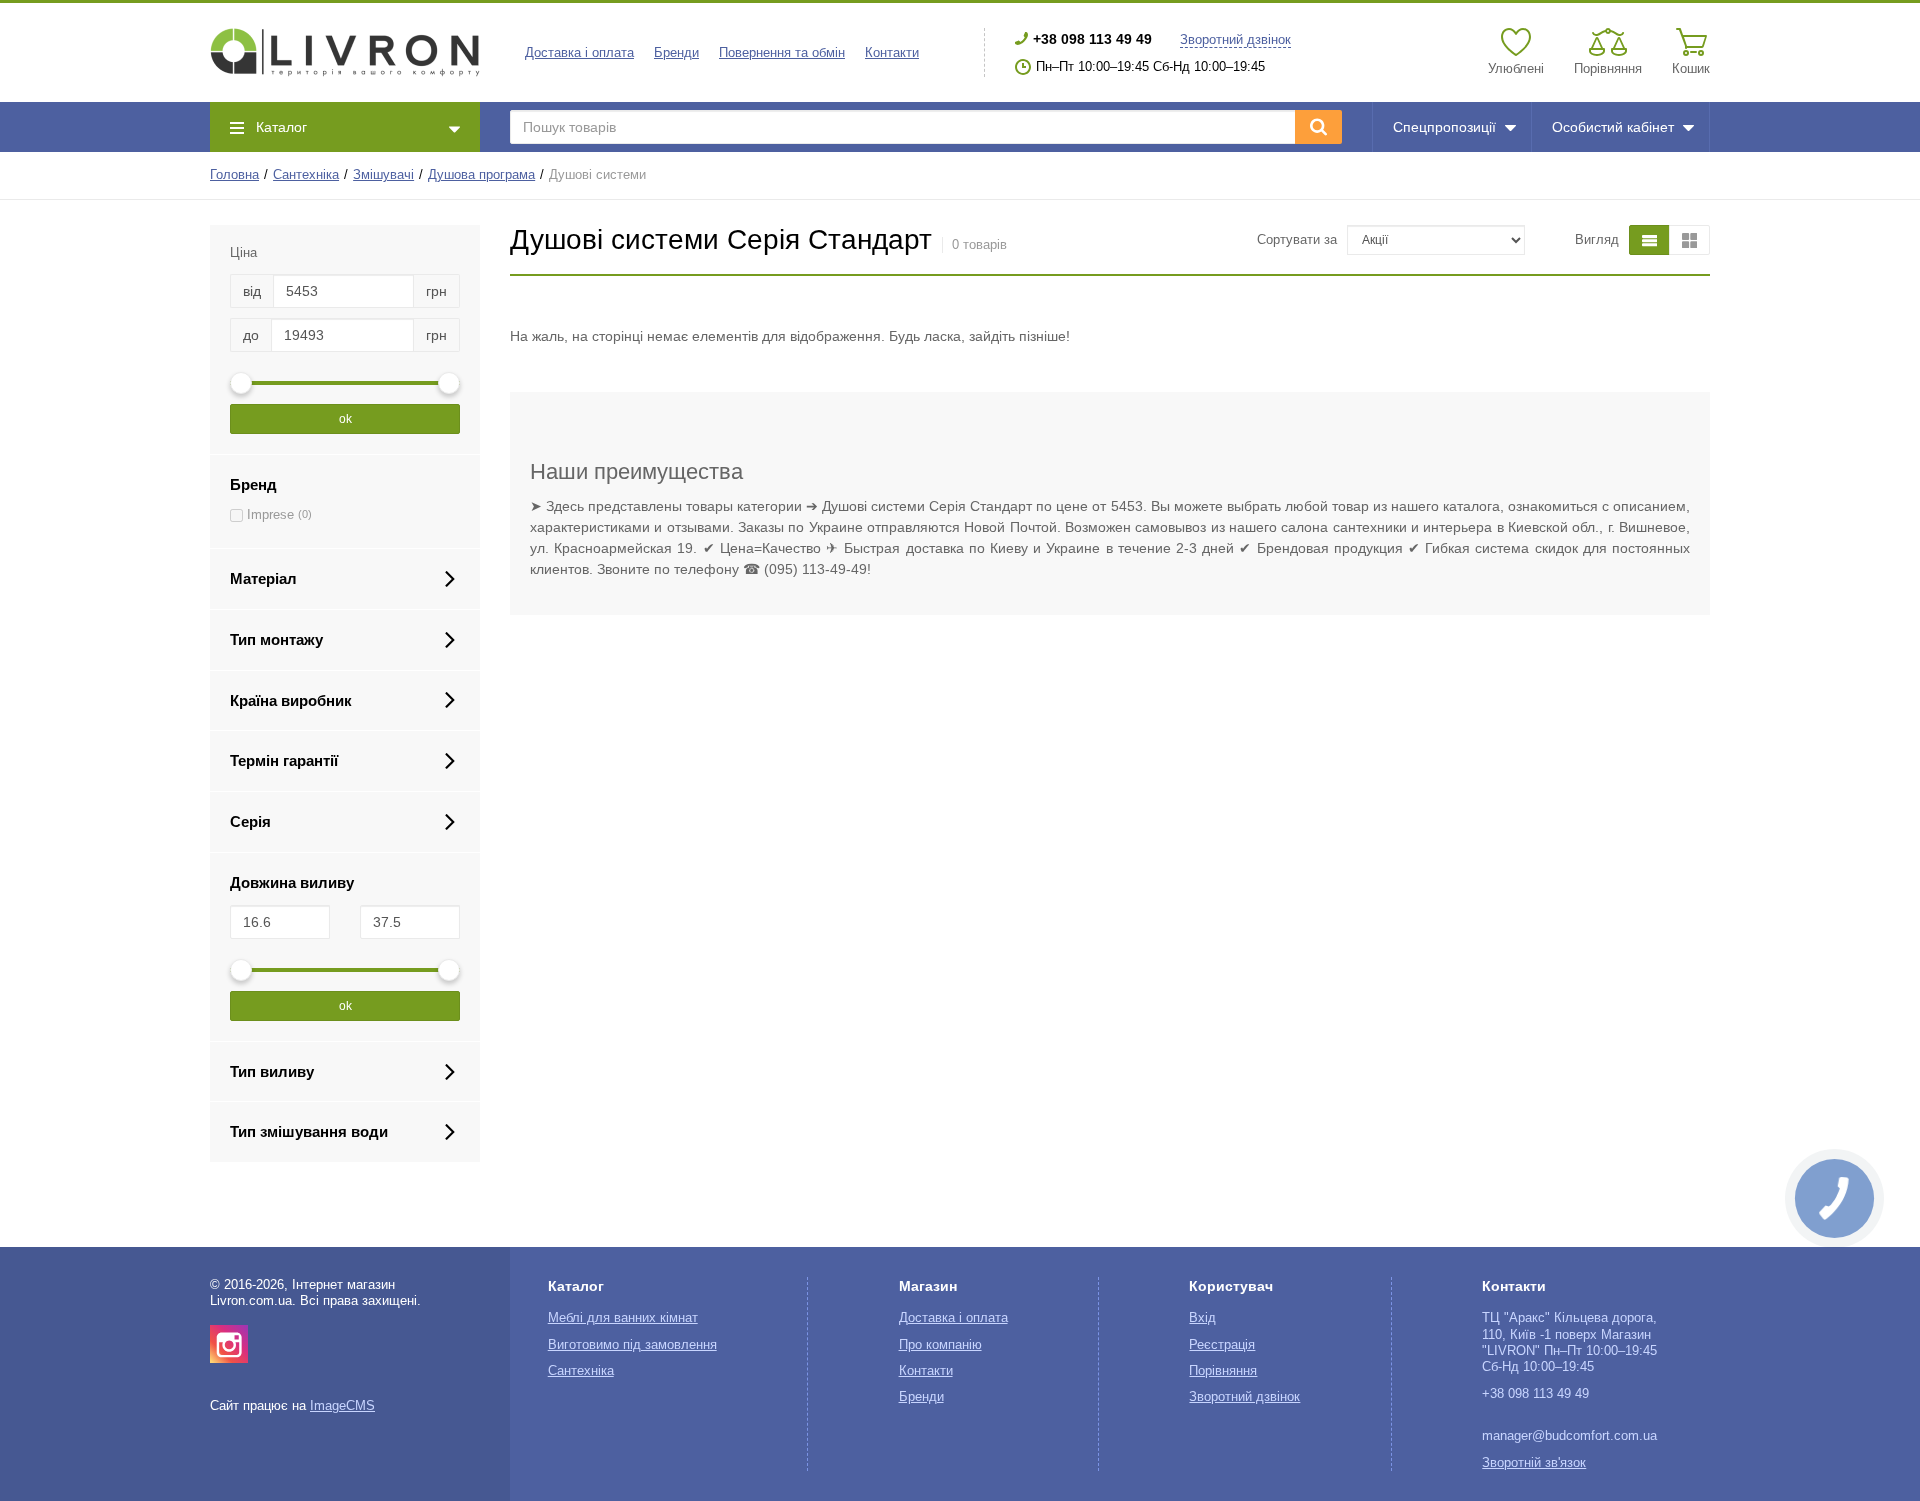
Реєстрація (1222, 1345)
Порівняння (1223, 1371)
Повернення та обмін (782, 53)
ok (345, 419)
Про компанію (940, 1345)
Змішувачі (383, 175)
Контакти (892, 53)
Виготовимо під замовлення (632, 1345)
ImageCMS (342, 1406)
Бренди (676, 53)
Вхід (1202, 1318)
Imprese (270, 515)
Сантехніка (306, 175)
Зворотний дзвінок (1235, 40)
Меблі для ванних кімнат (623, 1318)
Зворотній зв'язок (1534, 1463)
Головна (234, 175)
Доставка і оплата (579, 53)
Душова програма (481, 175)
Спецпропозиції (1444, 127)
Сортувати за (1297, 240)
